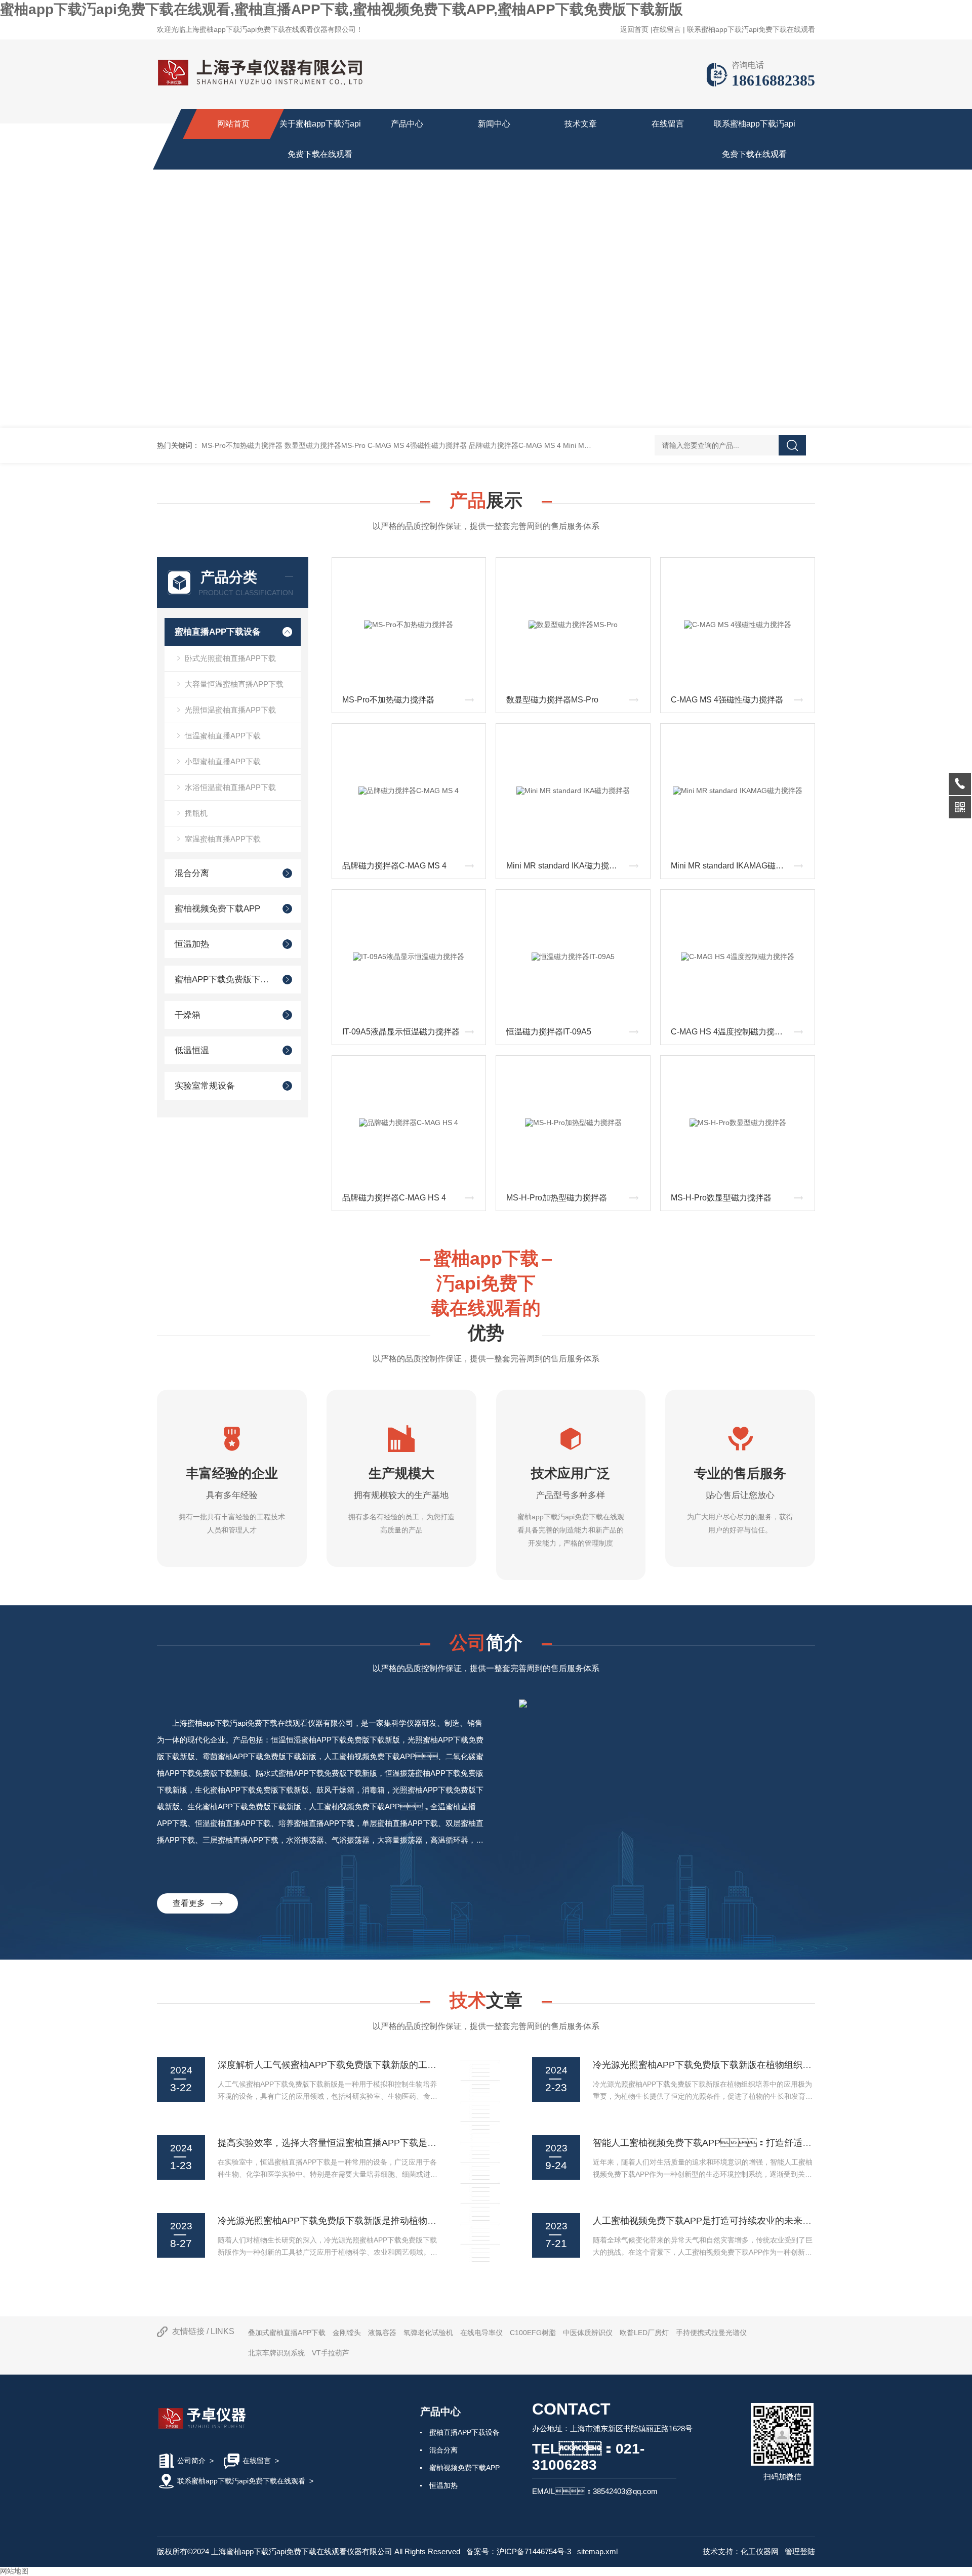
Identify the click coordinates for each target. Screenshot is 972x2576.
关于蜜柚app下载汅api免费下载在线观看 (320, 139)
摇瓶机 (196, 813)
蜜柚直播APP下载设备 (218, 632)
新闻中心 (494, 124)
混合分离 (192, 873)
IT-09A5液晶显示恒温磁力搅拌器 (401, 1032)
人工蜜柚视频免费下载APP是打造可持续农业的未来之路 (707, 2221)
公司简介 (191, 2461)
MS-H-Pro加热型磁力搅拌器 (557, 1198)
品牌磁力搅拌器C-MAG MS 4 (515, 445)
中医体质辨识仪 (588, 2333)
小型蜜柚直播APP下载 (223, 761)
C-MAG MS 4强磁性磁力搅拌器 (417, 445)
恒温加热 (192, 944)
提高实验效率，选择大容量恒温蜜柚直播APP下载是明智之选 (341, 2143)
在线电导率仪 (481, 2333)
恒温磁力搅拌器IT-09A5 (549, 1032)
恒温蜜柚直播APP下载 (223, 736)
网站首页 (233, 124)
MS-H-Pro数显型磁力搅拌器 (721, 1198)
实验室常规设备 (205, 1086)
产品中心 (407, 124)
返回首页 (634, 29)
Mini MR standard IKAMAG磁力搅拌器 (739, 866)
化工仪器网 (760, 2551)
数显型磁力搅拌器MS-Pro (325, 445)
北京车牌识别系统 (276, 2353)
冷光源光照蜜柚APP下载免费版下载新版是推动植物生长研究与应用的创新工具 (377, 2221)
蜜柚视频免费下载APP (217, 909)
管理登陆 (800, 2551)
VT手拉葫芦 (331, 2353)
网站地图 (14, 2571)
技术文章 (581, 124)
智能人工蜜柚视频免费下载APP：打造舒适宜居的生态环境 (730, 2143)
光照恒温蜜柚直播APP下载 (230, 710)
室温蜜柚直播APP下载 (223, 839)
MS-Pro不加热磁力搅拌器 (242, 445)
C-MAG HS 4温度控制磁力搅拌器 (731, 1032)
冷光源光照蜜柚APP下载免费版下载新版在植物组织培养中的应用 (725, 2065)
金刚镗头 (347, 2333)
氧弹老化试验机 (428, 2333)
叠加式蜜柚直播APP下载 (287, 2333)
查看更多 (192, 1903)
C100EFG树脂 (533, 2333)
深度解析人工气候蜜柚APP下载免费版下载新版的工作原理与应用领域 (359, 2065)
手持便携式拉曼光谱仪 (711, 2333)
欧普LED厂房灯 (644, 2333)
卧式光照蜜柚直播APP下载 (230, 658)
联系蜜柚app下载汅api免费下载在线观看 (751, 29)
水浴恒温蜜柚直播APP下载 (230, 787)
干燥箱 (188, 1015)
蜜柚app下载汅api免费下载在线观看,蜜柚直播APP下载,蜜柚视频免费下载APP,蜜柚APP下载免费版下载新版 (341, 9)
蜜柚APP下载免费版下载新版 (224, 980)
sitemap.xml (597, 2551)
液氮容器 (382, 2333)
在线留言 (667, 29)
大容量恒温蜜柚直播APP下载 (234, 684)
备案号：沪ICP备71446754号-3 (519, 2551)
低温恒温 (192, 1050)
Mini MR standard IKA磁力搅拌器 (566, 866)
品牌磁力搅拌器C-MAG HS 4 (394, 1198)
